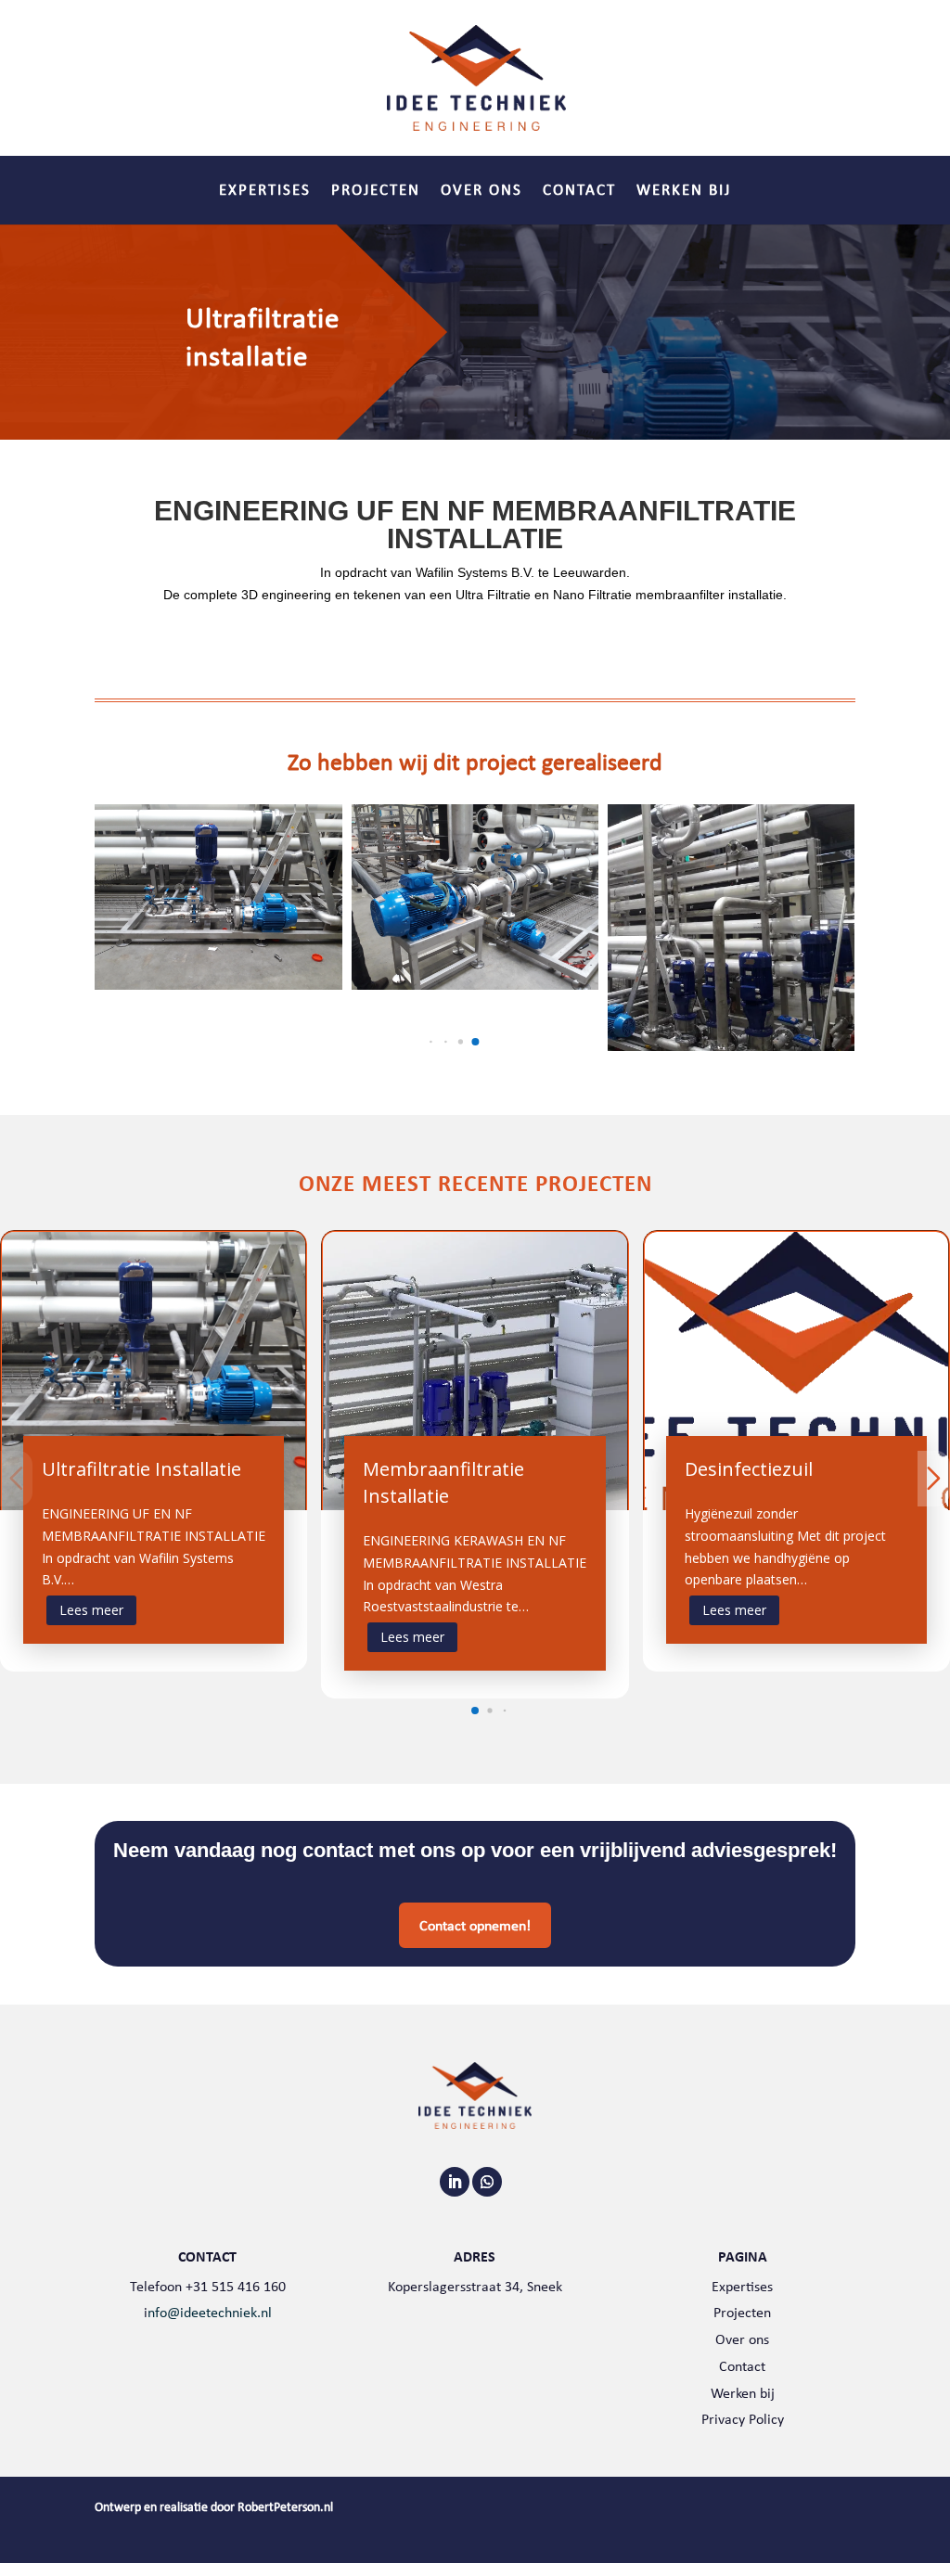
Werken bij (684, 192)
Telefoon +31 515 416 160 (208, 2286)
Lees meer (91, 1610)
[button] (431, 1042)
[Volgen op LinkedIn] (455, 2182)
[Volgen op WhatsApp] (487, 2182)
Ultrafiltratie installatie (141, 1469)
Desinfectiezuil (749, 1469)
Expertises (265, 192)
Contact (579, 192)
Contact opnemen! (475, 1925)
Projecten (376, 192)
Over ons (481, 192)
